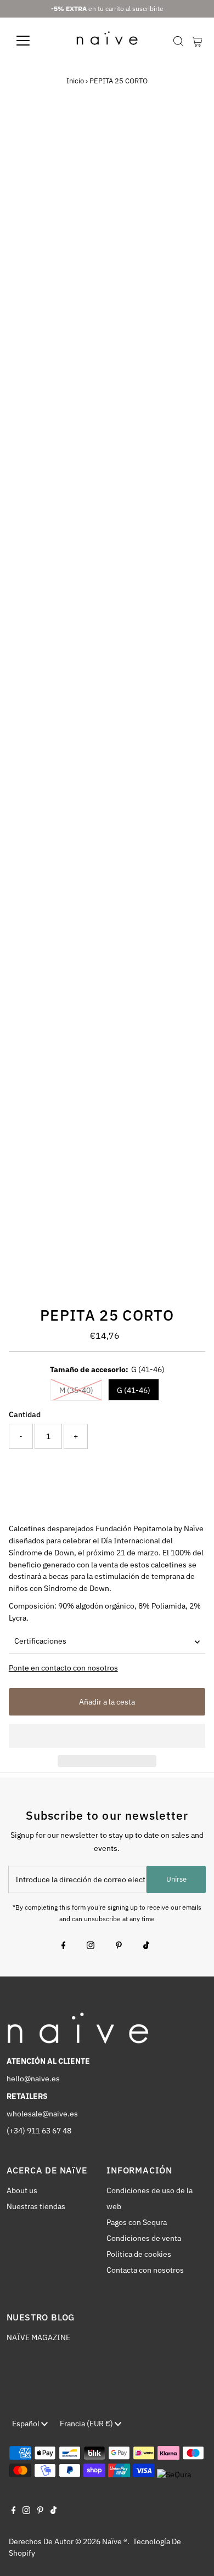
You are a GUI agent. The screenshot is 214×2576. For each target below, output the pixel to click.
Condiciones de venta (144, 2238)
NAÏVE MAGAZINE (38, 2337)
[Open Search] (178, 41)
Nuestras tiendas (36, 2206)
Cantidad (25, 1414)
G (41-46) (134, 1390)
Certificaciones (40, 1641)
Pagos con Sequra (137, 2222)
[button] (107, 1736)
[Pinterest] (119, 1946)
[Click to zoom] (187, 132)
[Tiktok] (146, 1946)
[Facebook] (64, 1946)
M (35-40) (76, 1390)
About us (22, 2190)
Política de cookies (139, 2254)
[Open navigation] (32, 41)
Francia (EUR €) (87, 2424)
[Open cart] (197, 41)
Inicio (75, 81)
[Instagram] (91, 1946)
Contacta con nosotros (145, 2270)
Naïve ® (115, 2541)
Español (27, 2424)
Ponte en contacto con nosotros (63, 1668)
